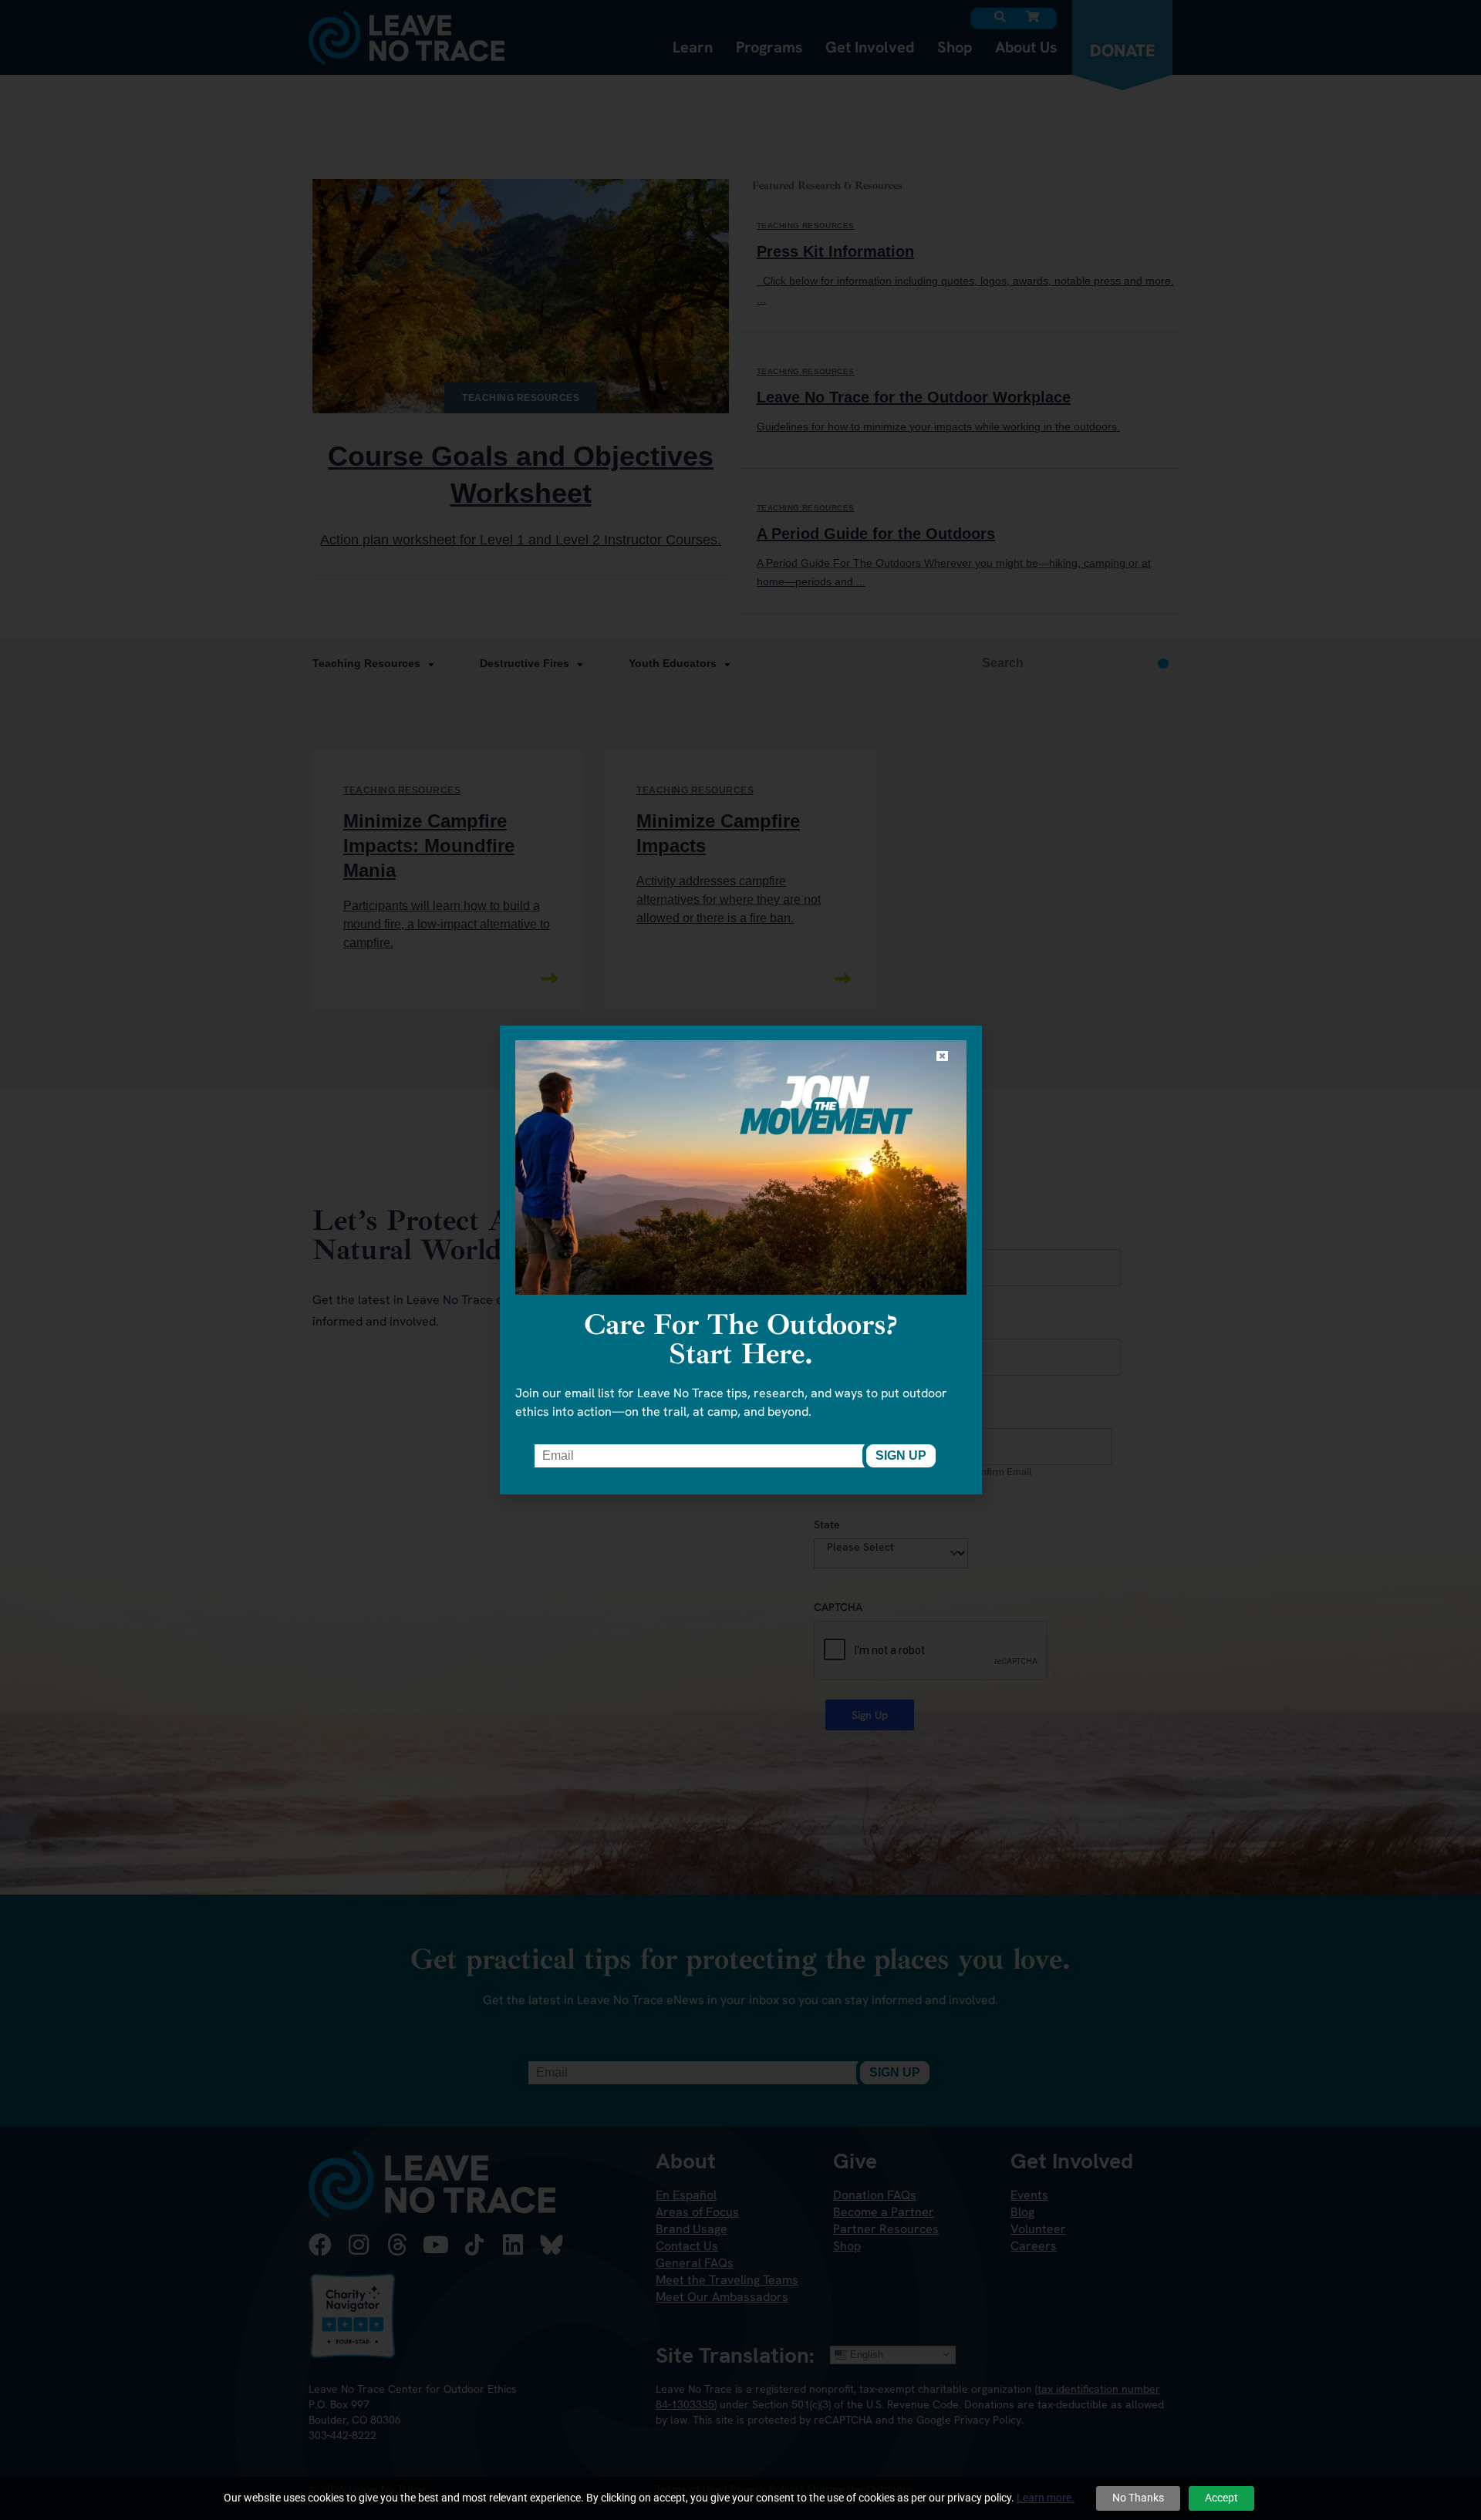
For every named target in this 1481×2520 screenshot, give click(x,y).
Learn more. (1046, 2498)
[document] (740, 1260)
